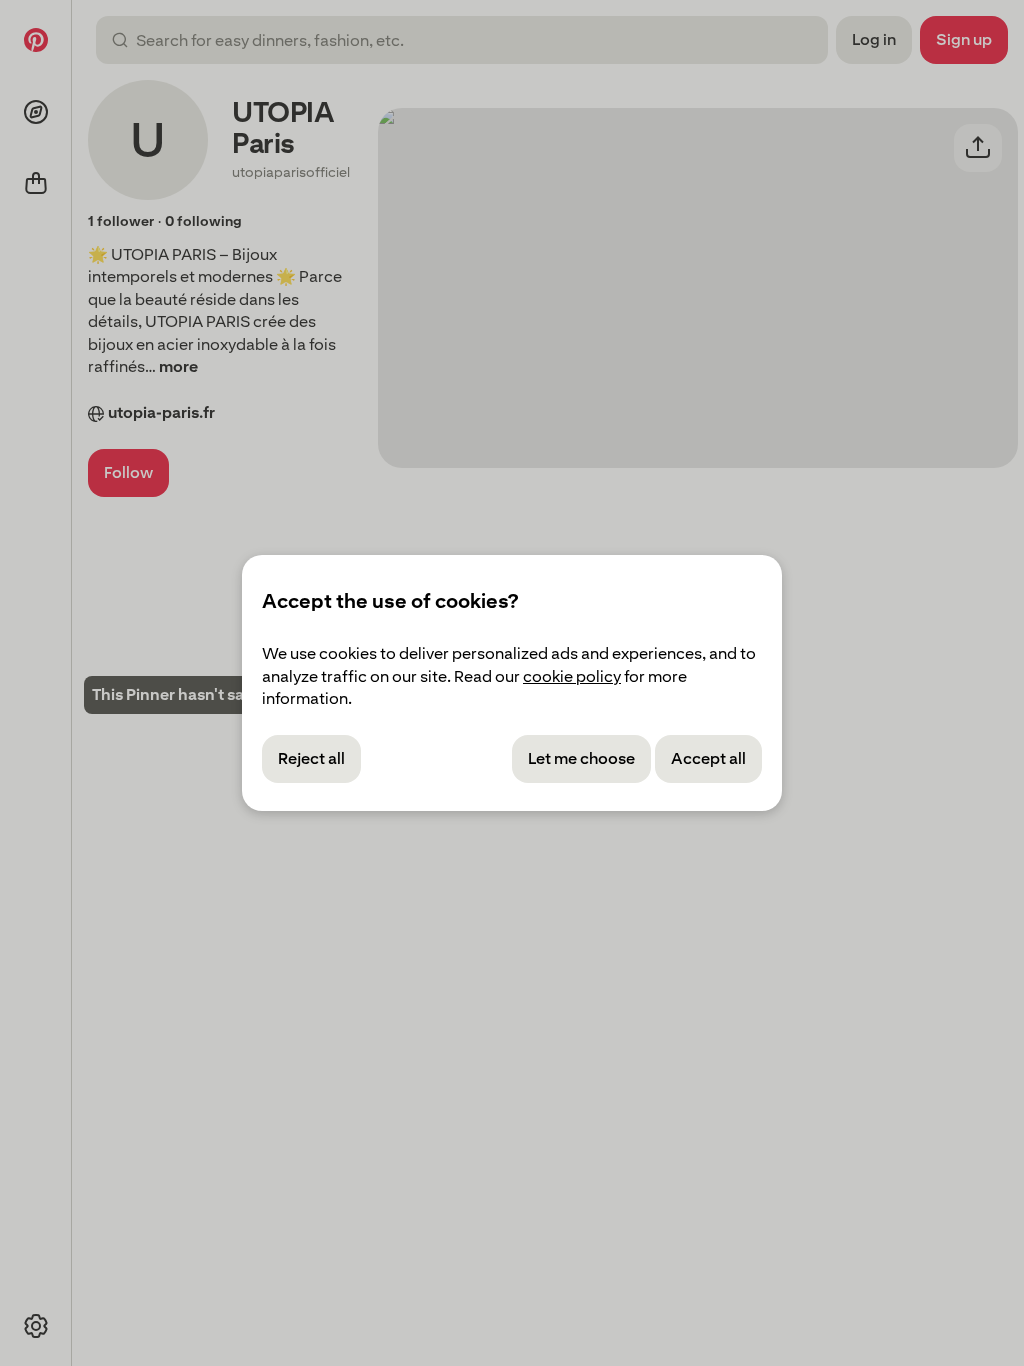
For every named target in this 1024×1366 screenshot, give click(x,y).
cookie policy (572, 676)
